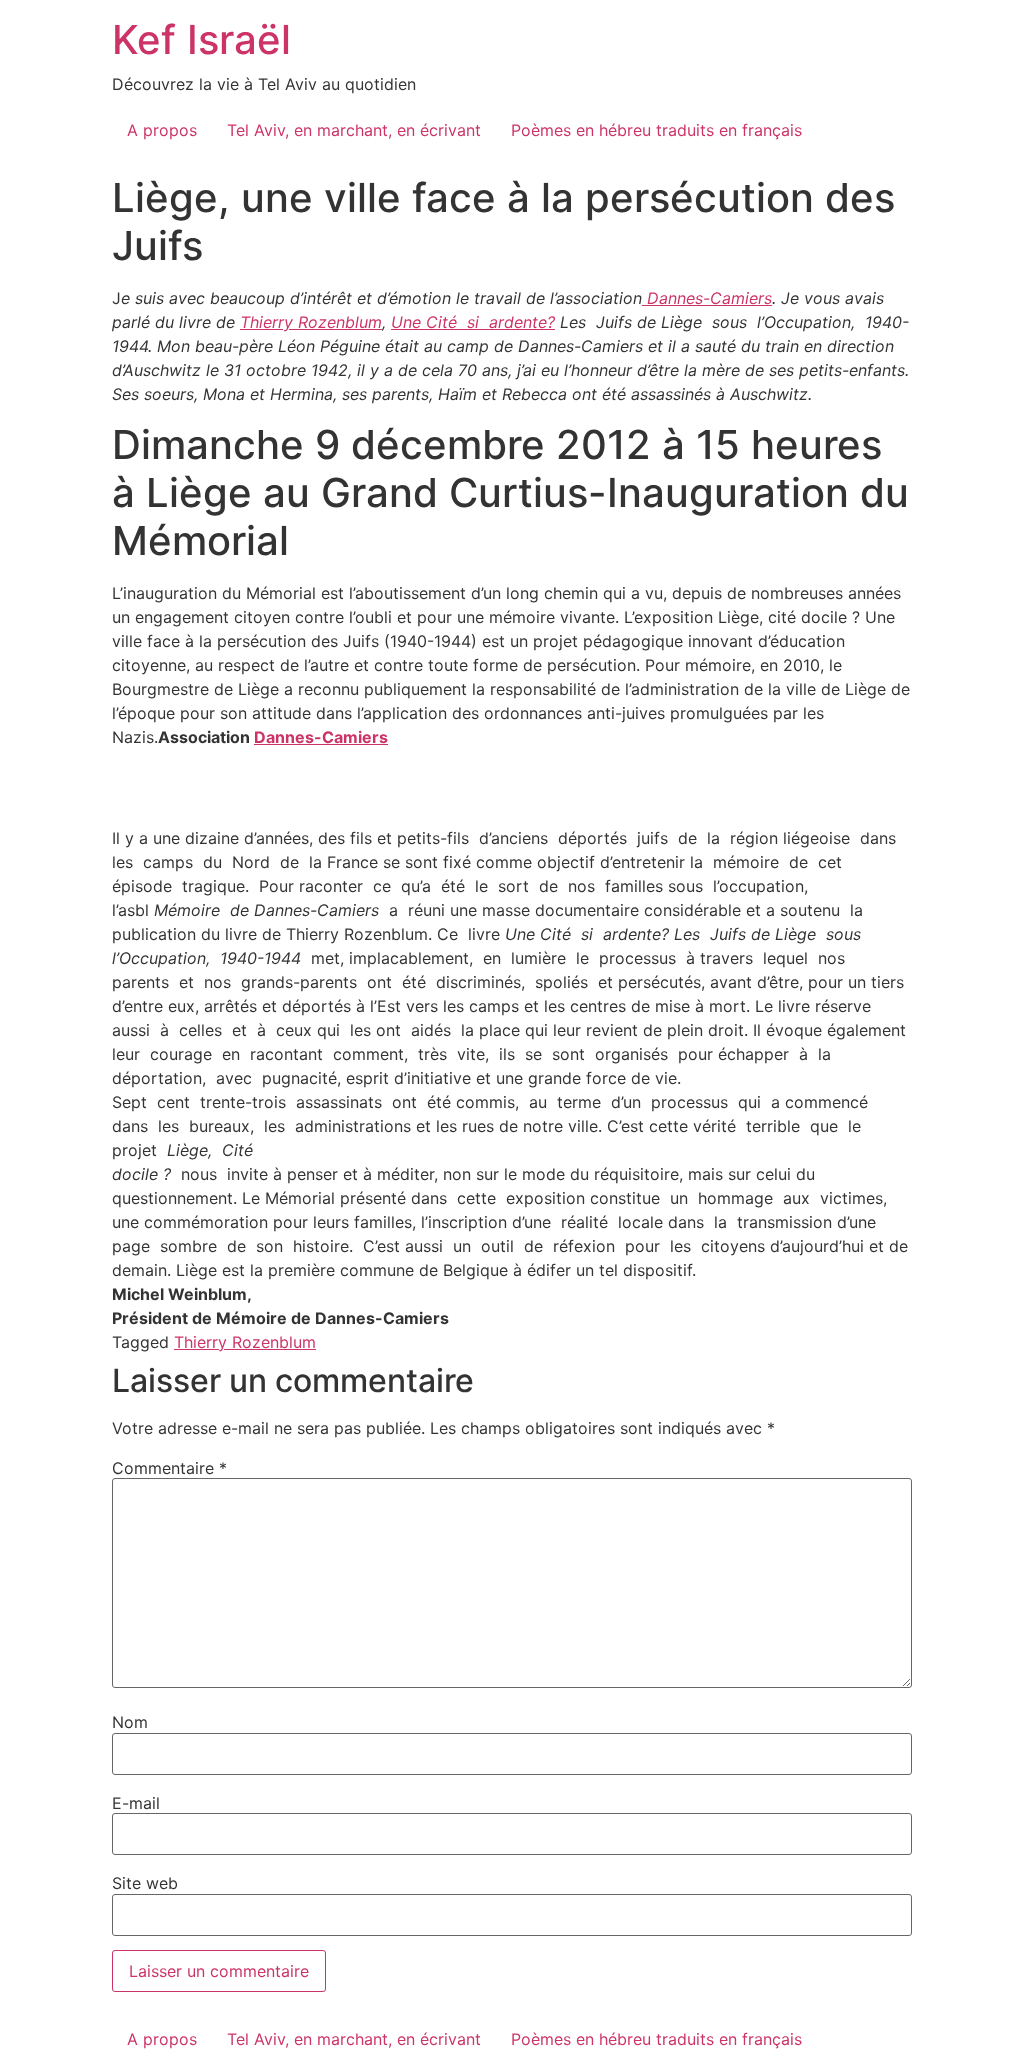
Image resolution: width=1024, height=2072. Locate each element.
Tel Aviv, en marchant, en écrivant (354, 130)
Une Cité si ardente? (473, 322)
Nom (130, 1722)
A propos (162, 130)
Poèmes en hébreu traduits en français (656, 130)
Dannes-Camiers (707, 298)
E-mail (136, 1803)
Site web (145, 1883)
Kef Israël (201, 39)
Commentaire (169, 1468)
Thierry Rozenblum (311, 322)
